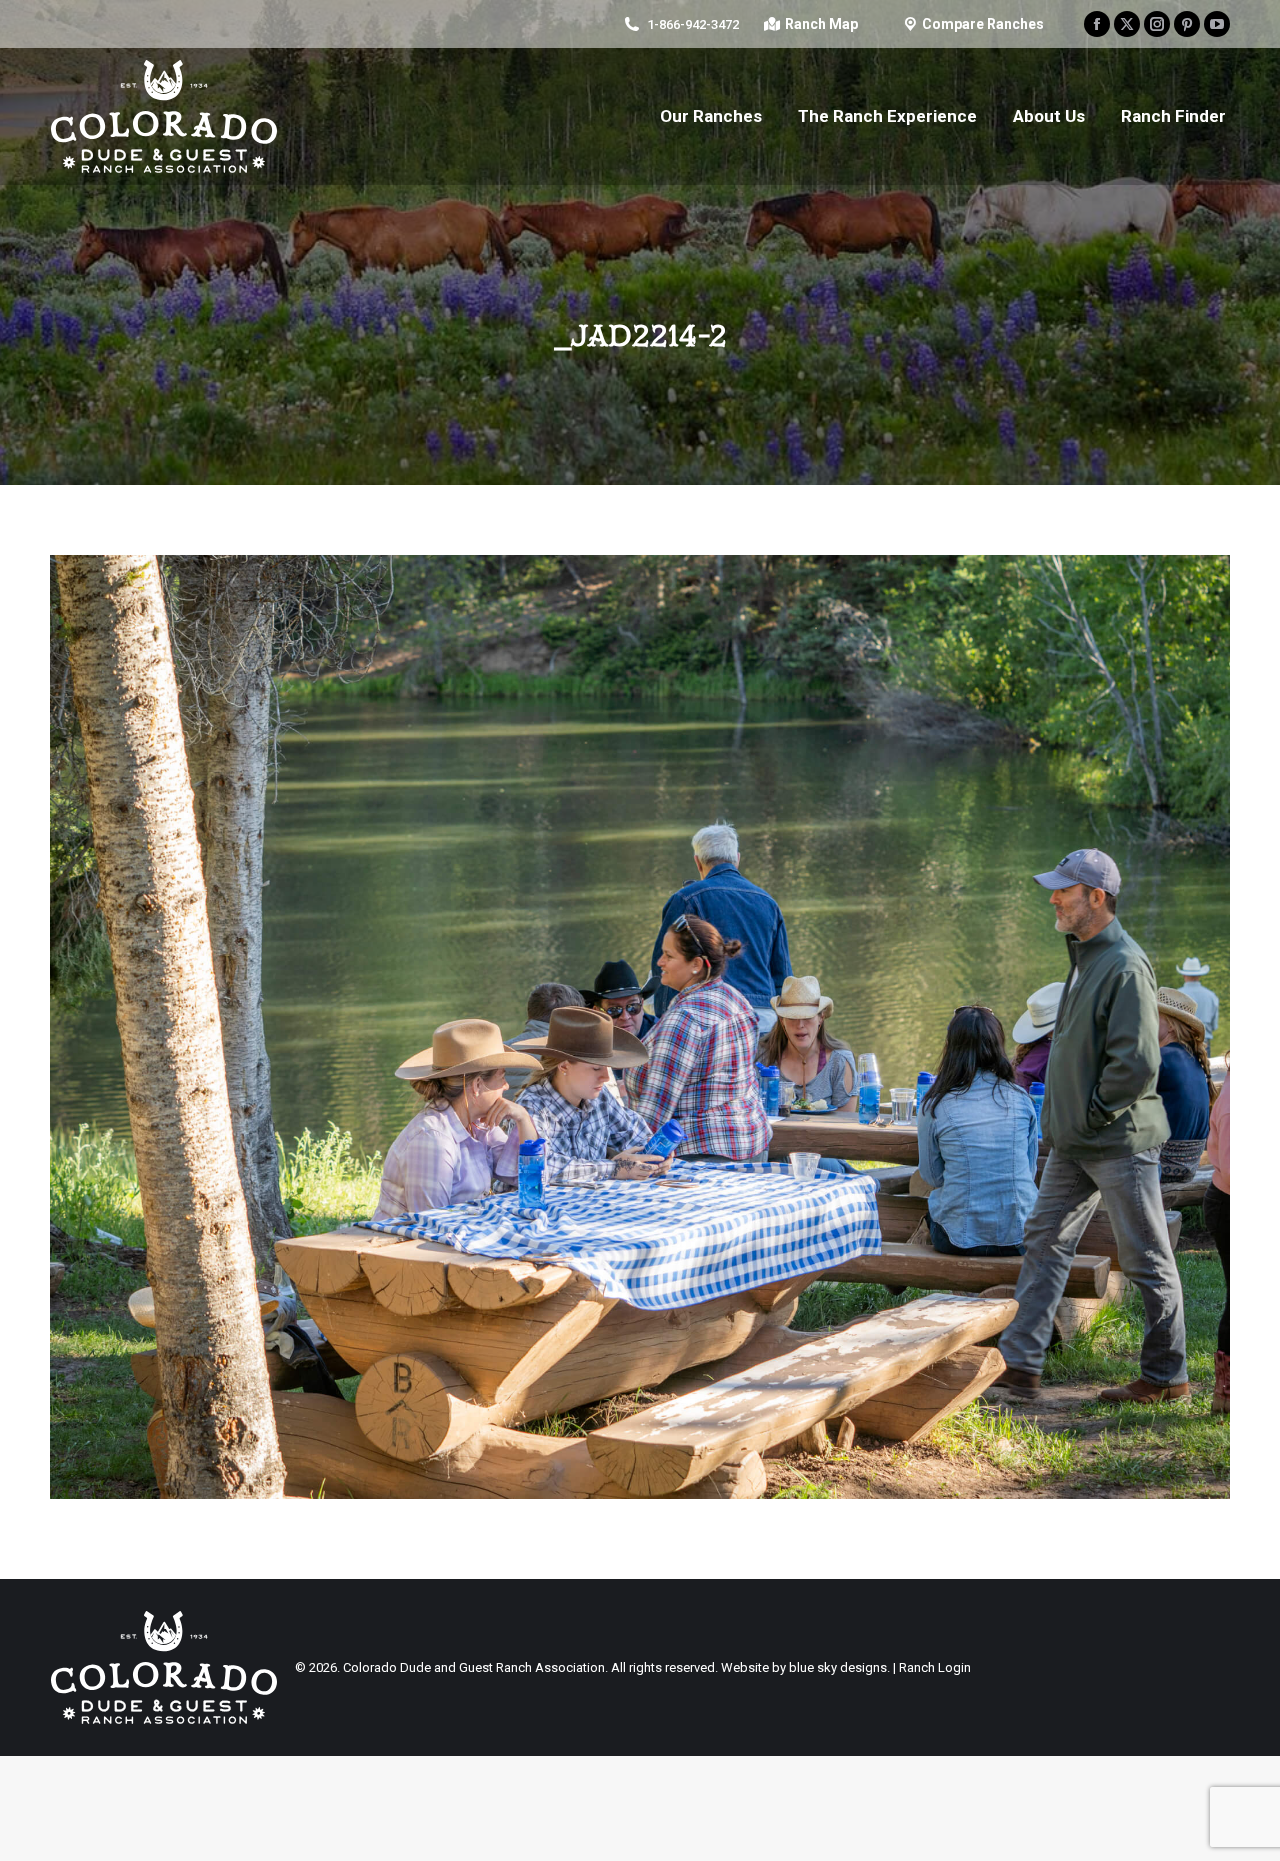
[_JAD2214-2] (640, 1027)
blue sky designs (838, 1667)
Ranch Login (935, 1667)
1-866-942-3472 (693, 24)
